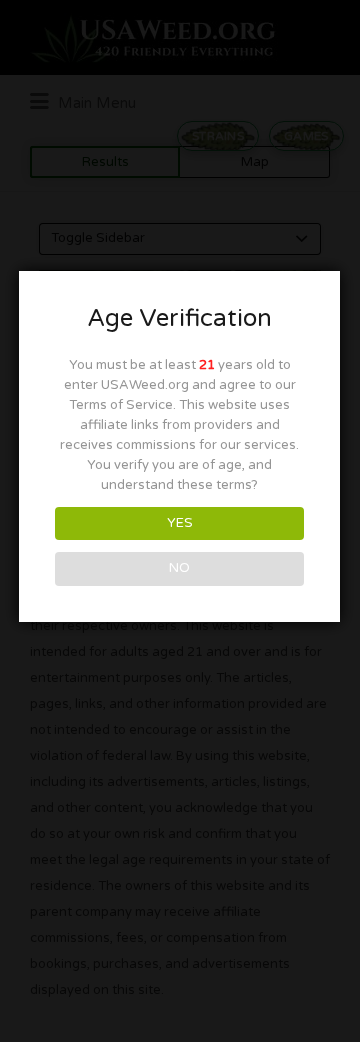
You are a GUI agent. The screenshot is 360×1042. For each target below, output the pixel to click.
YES (180, 523)
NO (179, 568)
